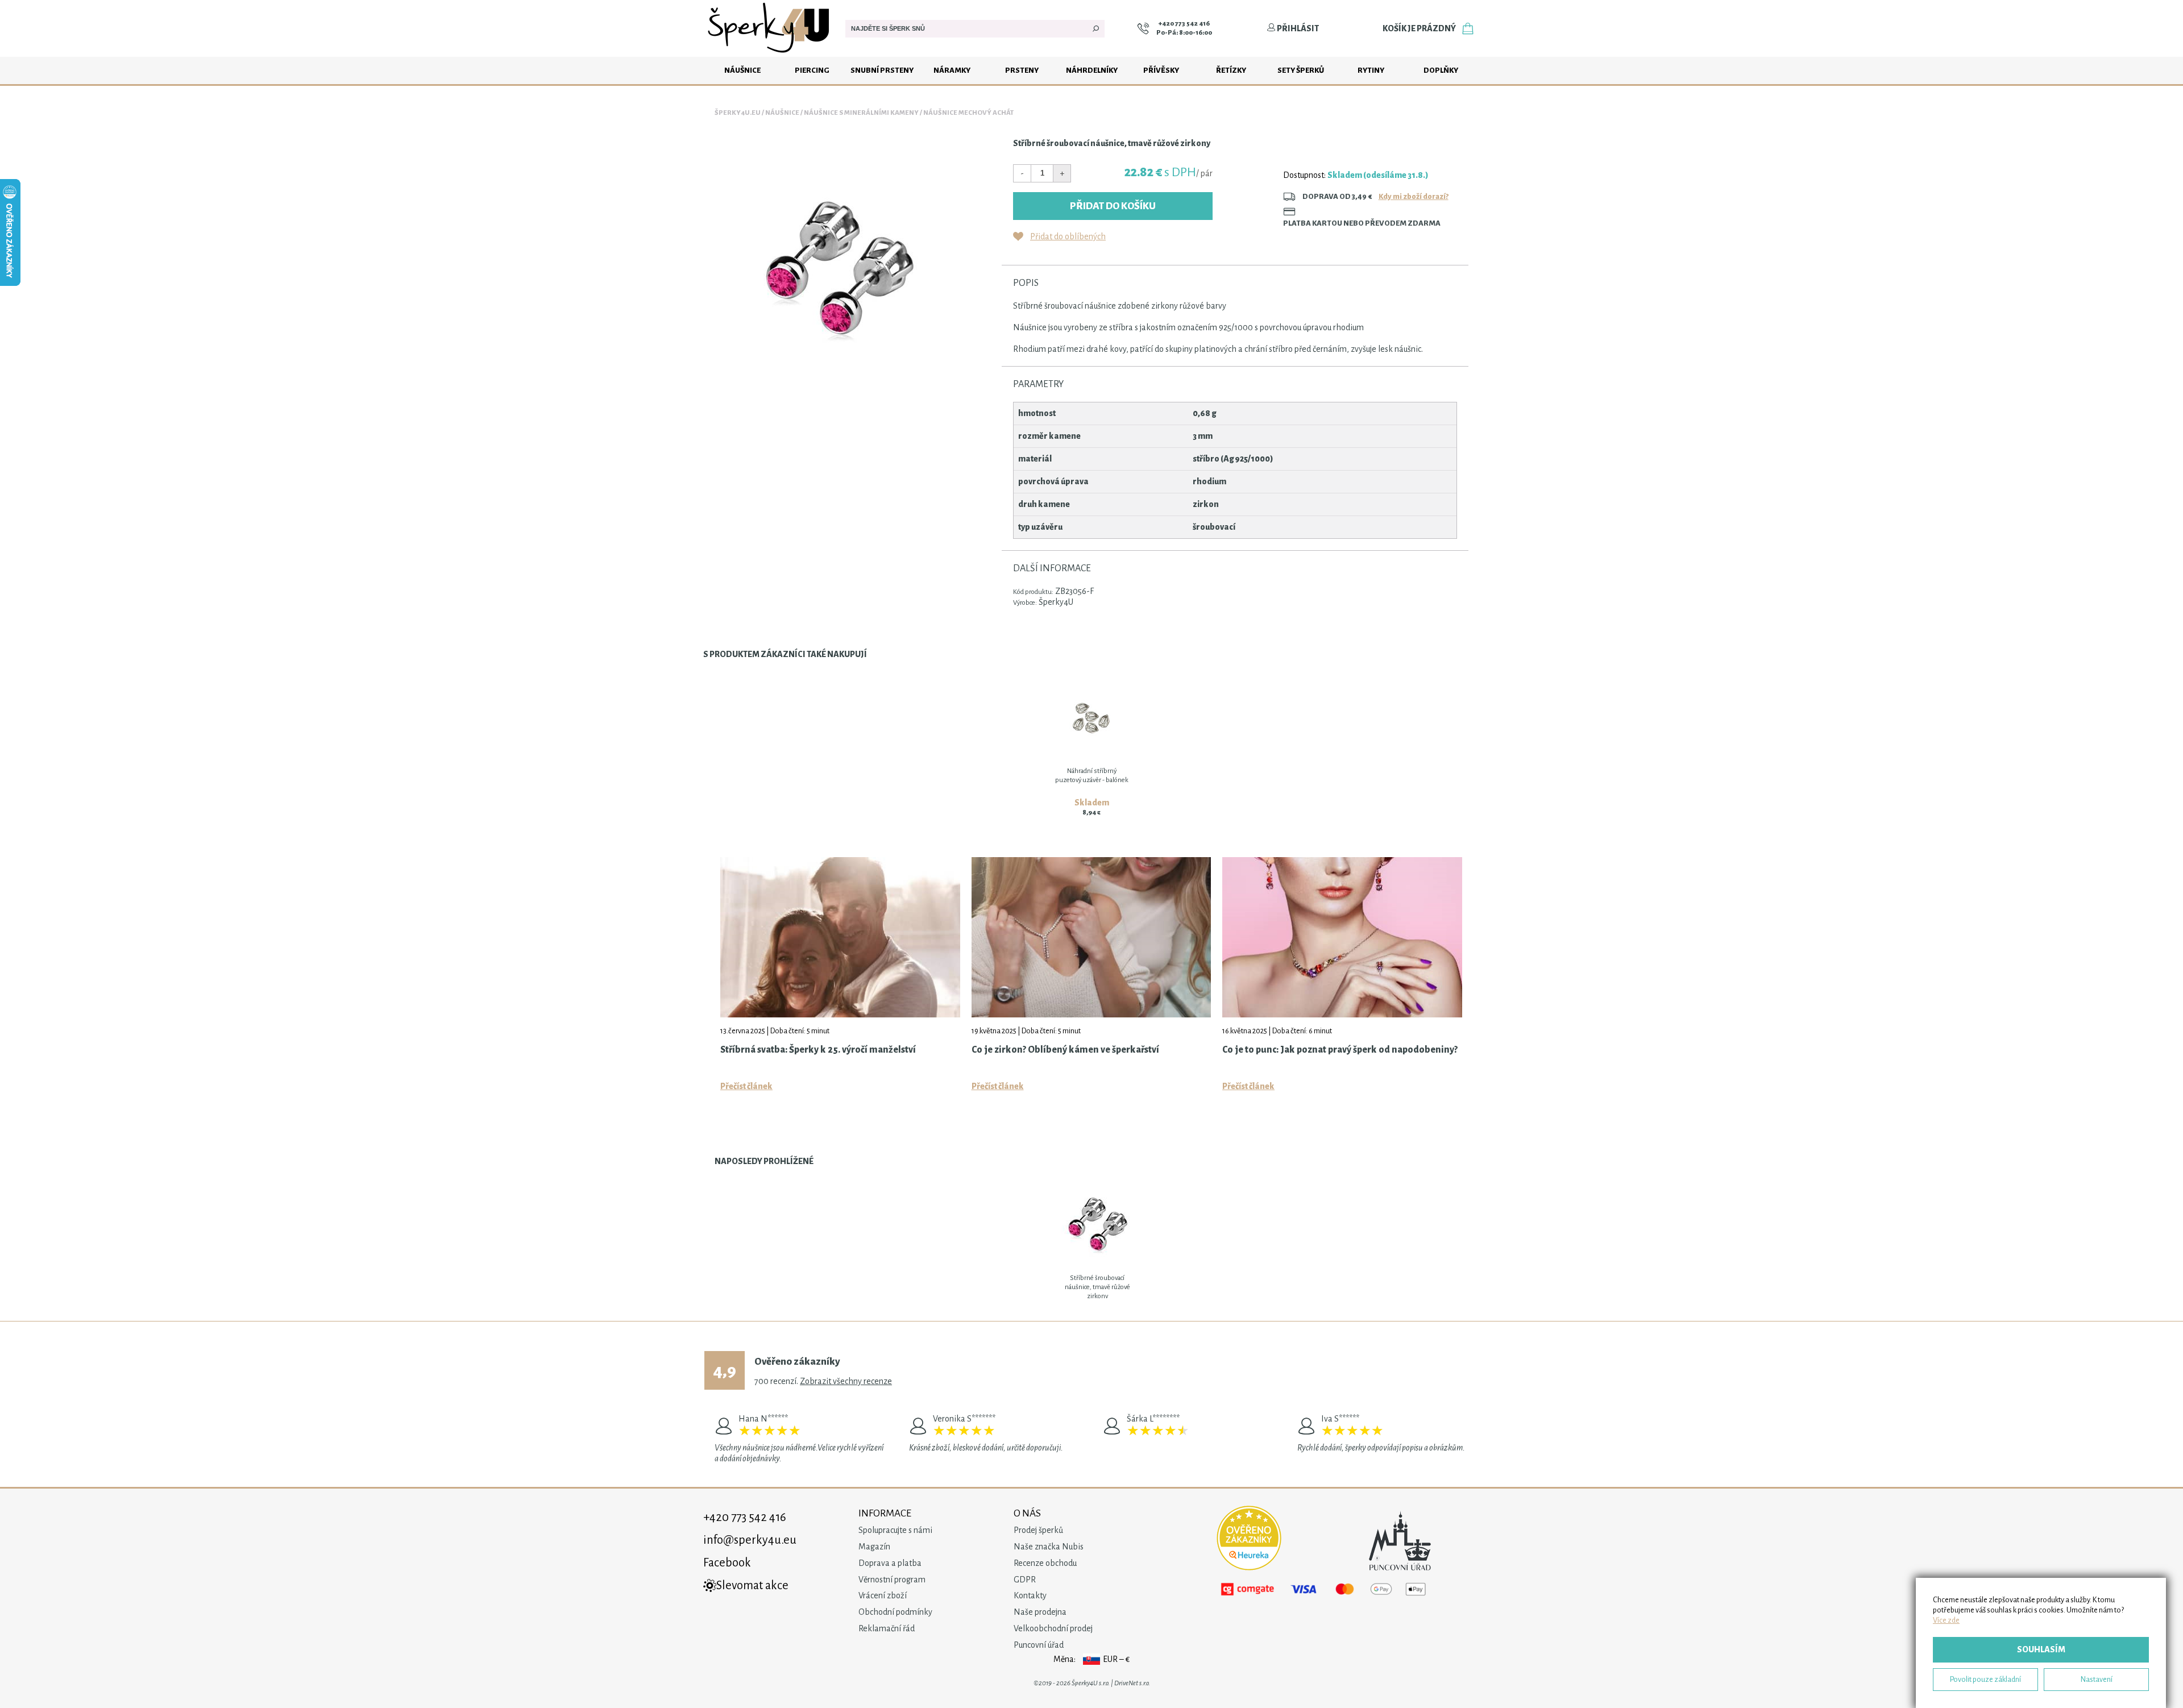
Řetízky (1231, 70)
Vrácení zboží (883, 1595)
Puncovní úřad (1039, 1645)
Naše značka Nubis (1049, 1547)
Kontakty (1030, 1595)
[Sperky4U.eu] (770, 54)
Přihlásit (1297, 28)
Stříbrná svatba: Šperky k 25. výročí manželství (818, 1050)
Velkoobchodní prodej (1053, 1628)
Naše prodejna (1040, 1612)
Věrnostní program (892, 1580)
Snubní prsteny (882, 70)
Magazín (874, 1547)
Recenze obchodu (1045, 1563)
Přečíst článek (746, 1086)
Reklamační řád (887, 1628)
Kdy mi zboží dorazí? (1414, 196)
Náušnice (742, 70)
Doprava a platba (890, 1563)
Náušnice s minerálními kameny (861, 113)
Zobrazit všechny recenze (846, 1381)
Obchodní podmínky (895, 1612)
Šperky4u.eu (738, 113)
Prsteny (1022, 70)
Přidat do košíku (1113, 206)
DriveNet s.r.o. (1132, 1683)
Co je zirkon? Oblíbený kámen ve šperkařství (1065, 1050)
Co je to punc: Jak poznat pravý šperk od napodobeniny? (1340, 1050)
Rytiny (1371, 70)
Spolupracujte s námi (895, 1530)
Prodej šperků (1038, 1530)
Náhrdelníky (1092, 70)
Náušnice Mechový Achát (968, 113)
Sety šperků (1301, 70)
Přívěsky (1161, 70)
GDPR (1025, 1580)
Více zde (1946, 1620)
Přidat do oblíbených (1068, 236)
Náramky (952, 70)
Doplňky (1441, 70)
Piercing (812, 70)
